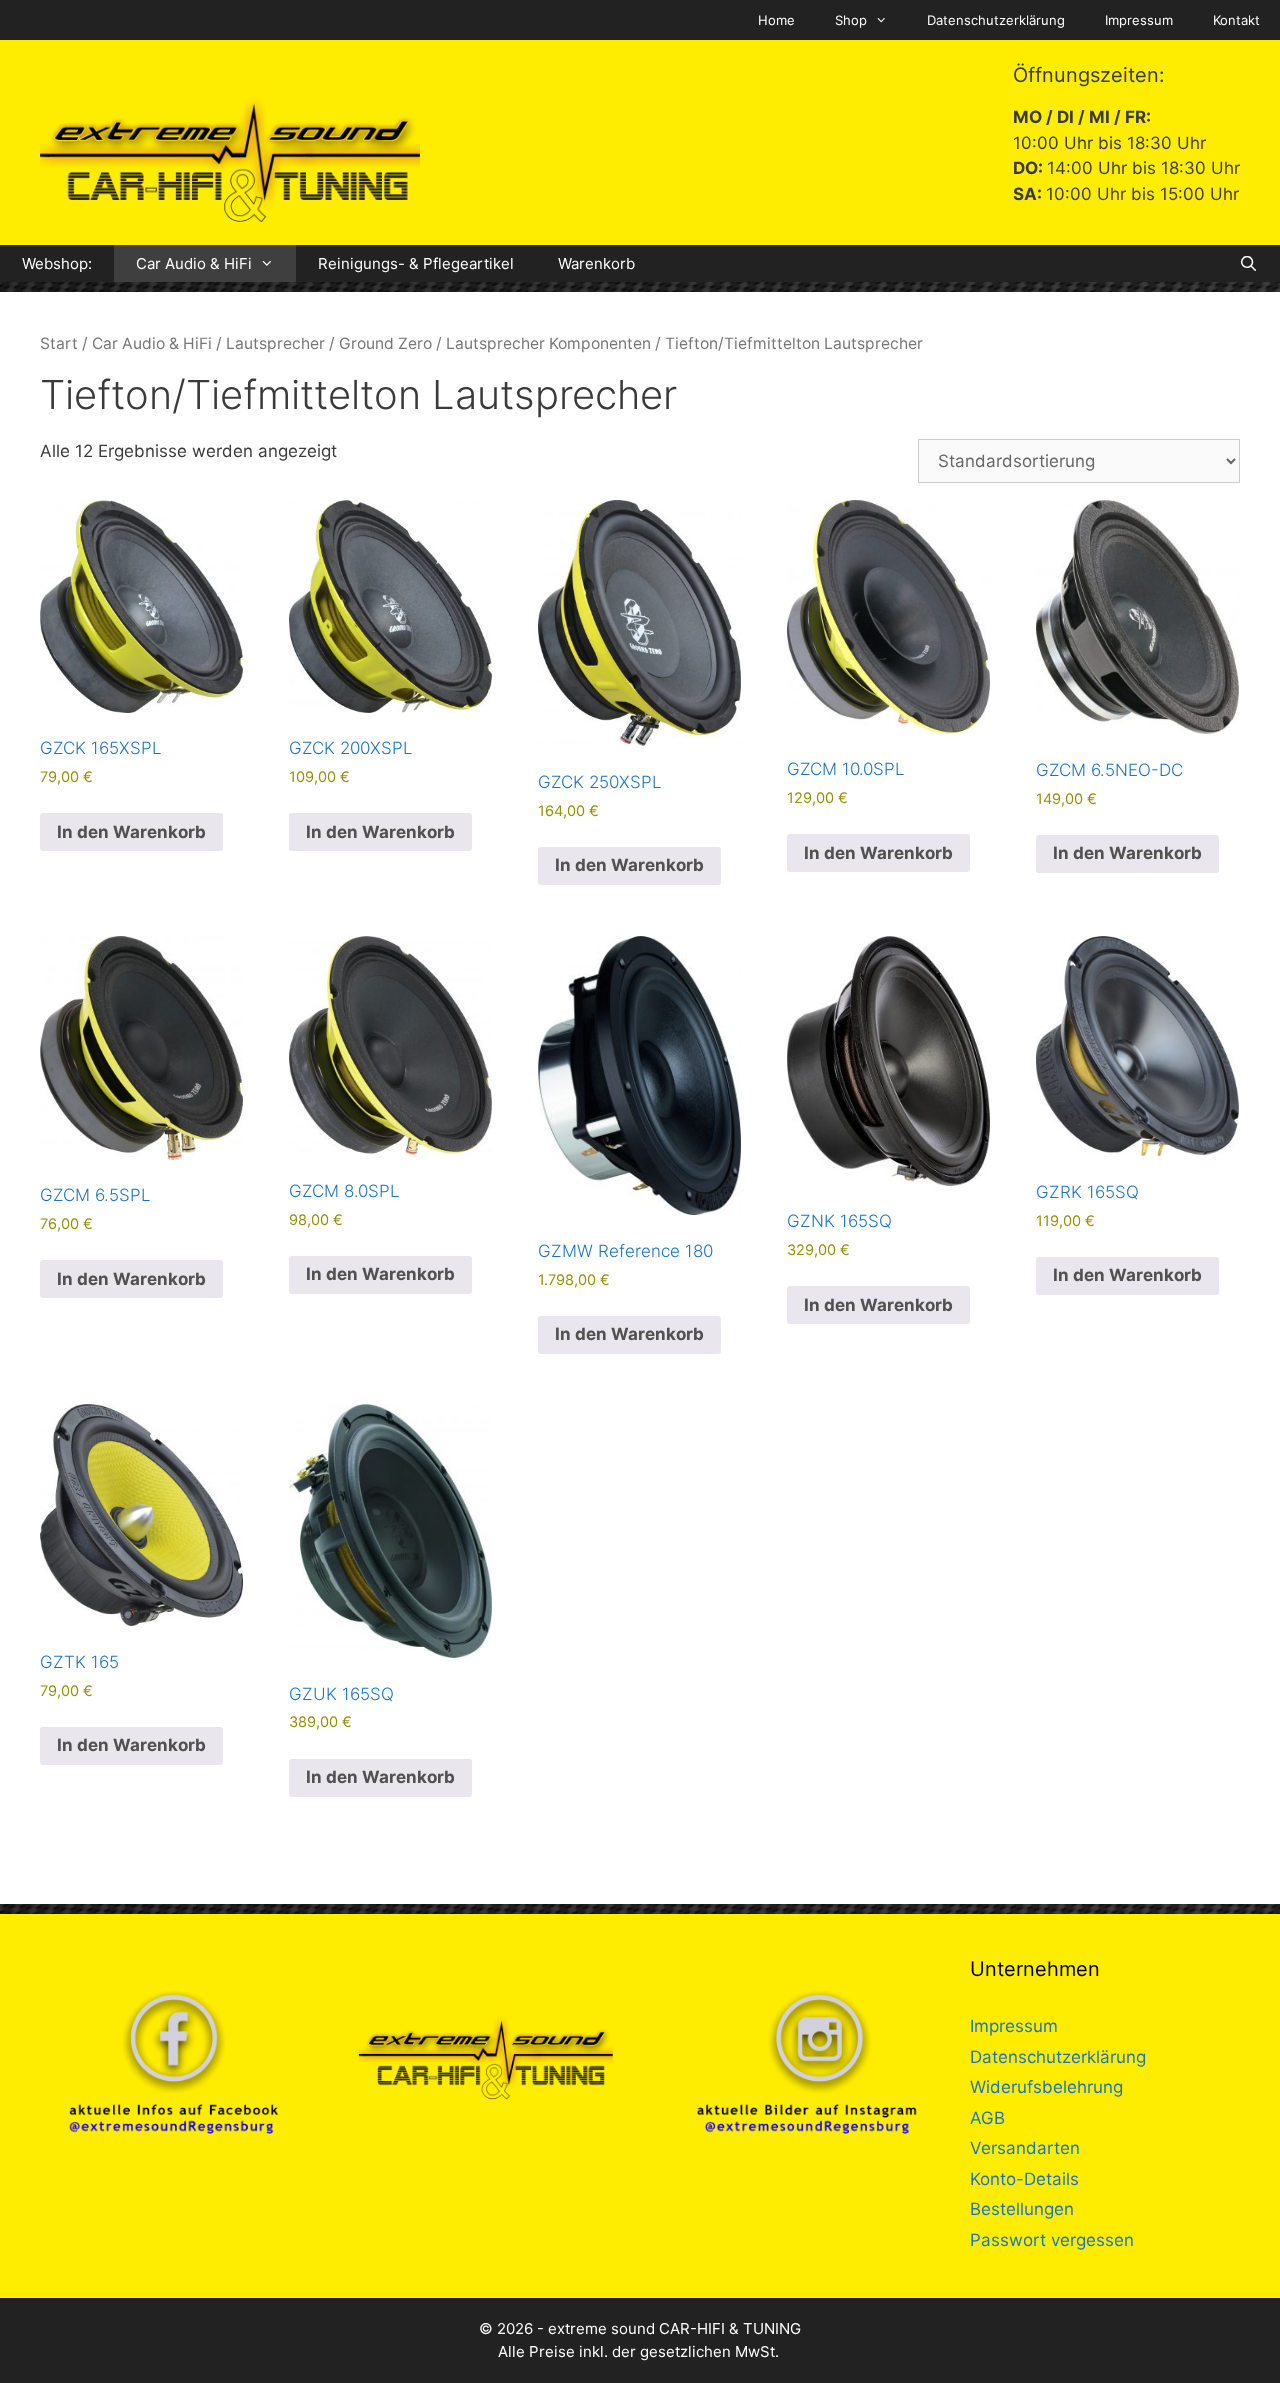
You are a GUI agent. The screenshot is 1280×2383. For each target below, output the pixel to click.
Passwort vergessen (1052, 2240)
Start (59, 343)
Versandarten (1025, 2148)
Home (776, 20)
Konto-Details (1024, 2179)
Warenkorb (596, 263)
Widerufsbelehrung (1046, 2087)
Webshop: (57, 263)
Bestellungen (1022, 2209)
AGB (987, 2118)
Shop (851, 20)
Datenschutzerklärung (996, 20)
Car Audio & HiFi (194, 263)
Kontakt (1236, 20)
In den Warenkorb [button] (131, 832)
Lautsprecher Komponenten (548, 343)
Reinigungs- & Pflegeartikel (416, 263)
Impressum (1139, 20)
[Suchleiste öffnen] (1248, 263)
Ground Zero (385, 343)
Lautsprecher (275, 343)
